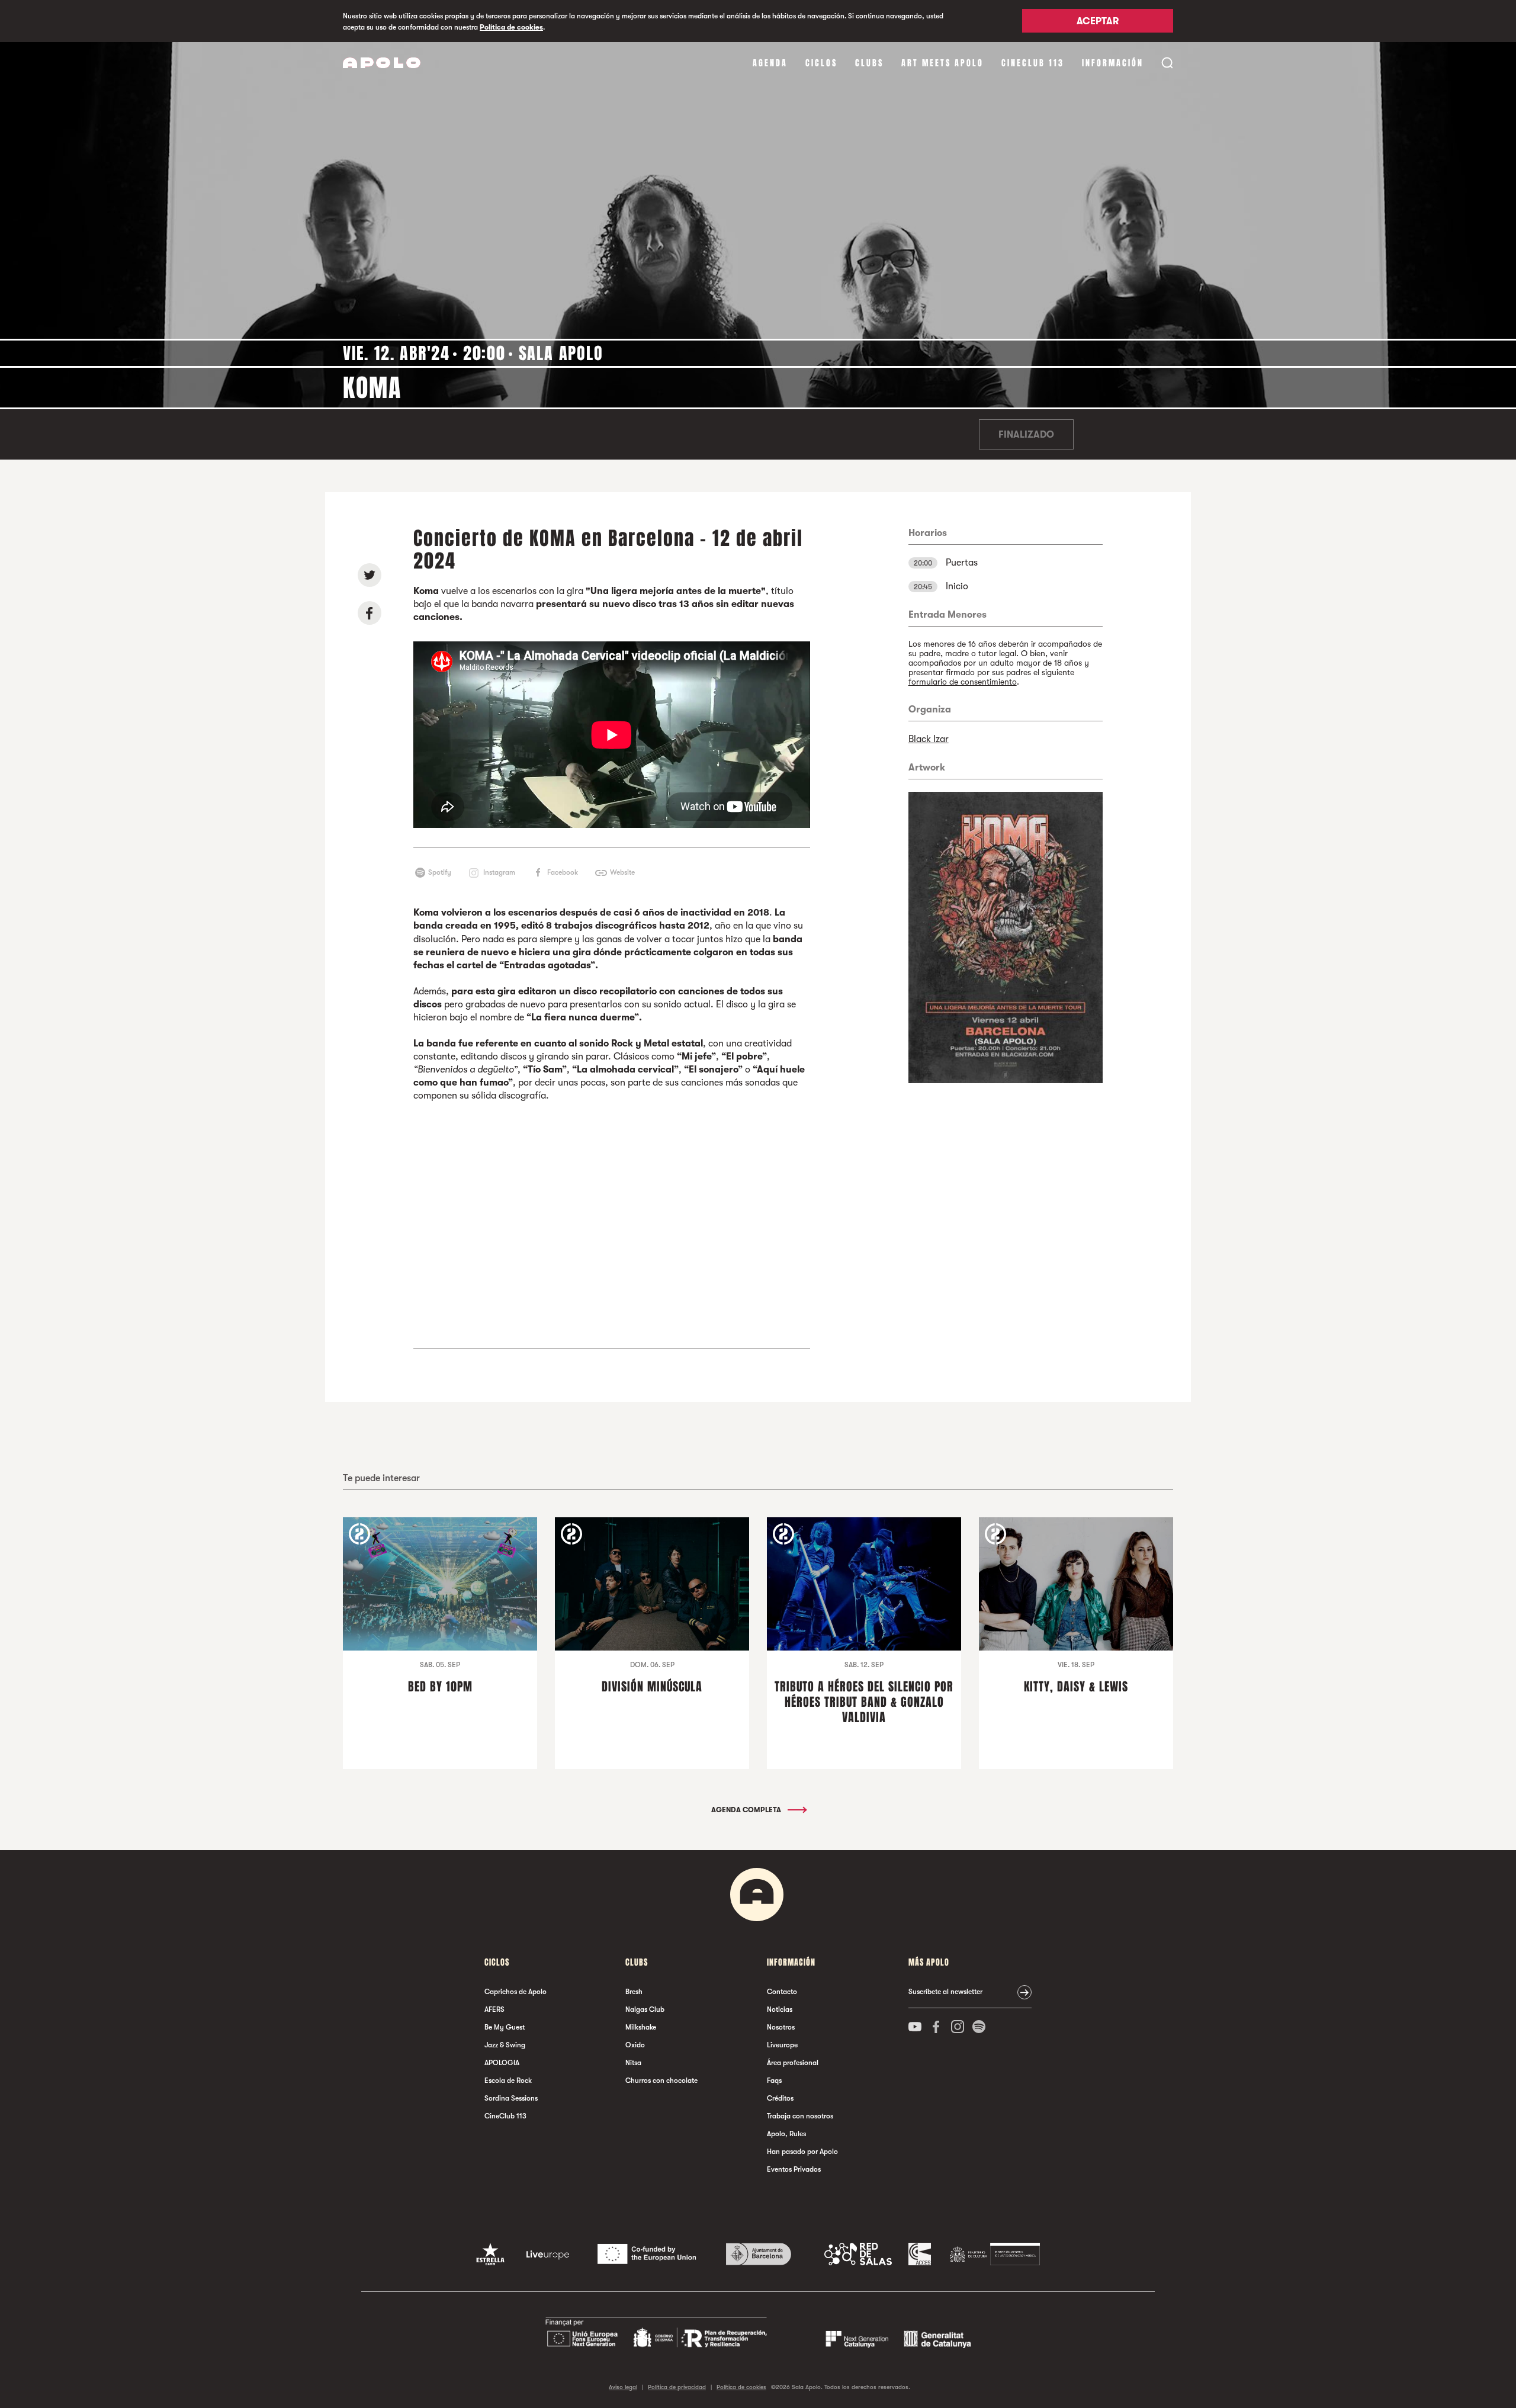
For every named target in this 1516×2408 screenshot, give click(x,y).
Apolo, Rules (786, 2134)
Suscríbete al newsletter (945, 1992)
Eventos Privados (794, 2169)
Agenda (770, 63)
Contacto (782, 1992)
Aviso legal (623, 2387)
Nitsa (633, 2063)
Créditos (780, 2098)
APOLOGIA (502, 2063)
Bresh (634, 1992)
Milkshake (641, 2027)
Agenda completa (747, 1810)
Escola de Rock (508, 2080)
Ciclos (821, 63)
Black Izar (929, 739)
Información (1113, 63)
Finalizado (1026, 435)
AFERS (494, 2009)
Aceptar (1098, 22)
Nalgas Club (645, 2009)
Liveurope (782, 2045)
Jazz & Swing (505, 2045)
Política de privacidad (677, 2387)
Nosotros (781, 2027)
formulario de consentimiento (963, 682)
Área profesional (793, 2063)
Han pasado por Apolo (802, 2152)
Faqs (774, 2080)
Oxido (635, 2045)
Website (622, 872)
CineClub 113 (1033, 63)
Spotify (440, 872)
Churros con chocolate (661, 2080)
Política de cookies (511, 27)
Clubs (869, 63)
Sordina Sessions (511, 2098)
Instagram (499, 872)
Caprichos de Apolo (515, 1992)
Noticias (780, 2009)
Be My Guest (505, 2027)
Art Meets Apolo (942, 63)
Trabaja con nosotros (800, 2116)
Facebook (563, 872)
